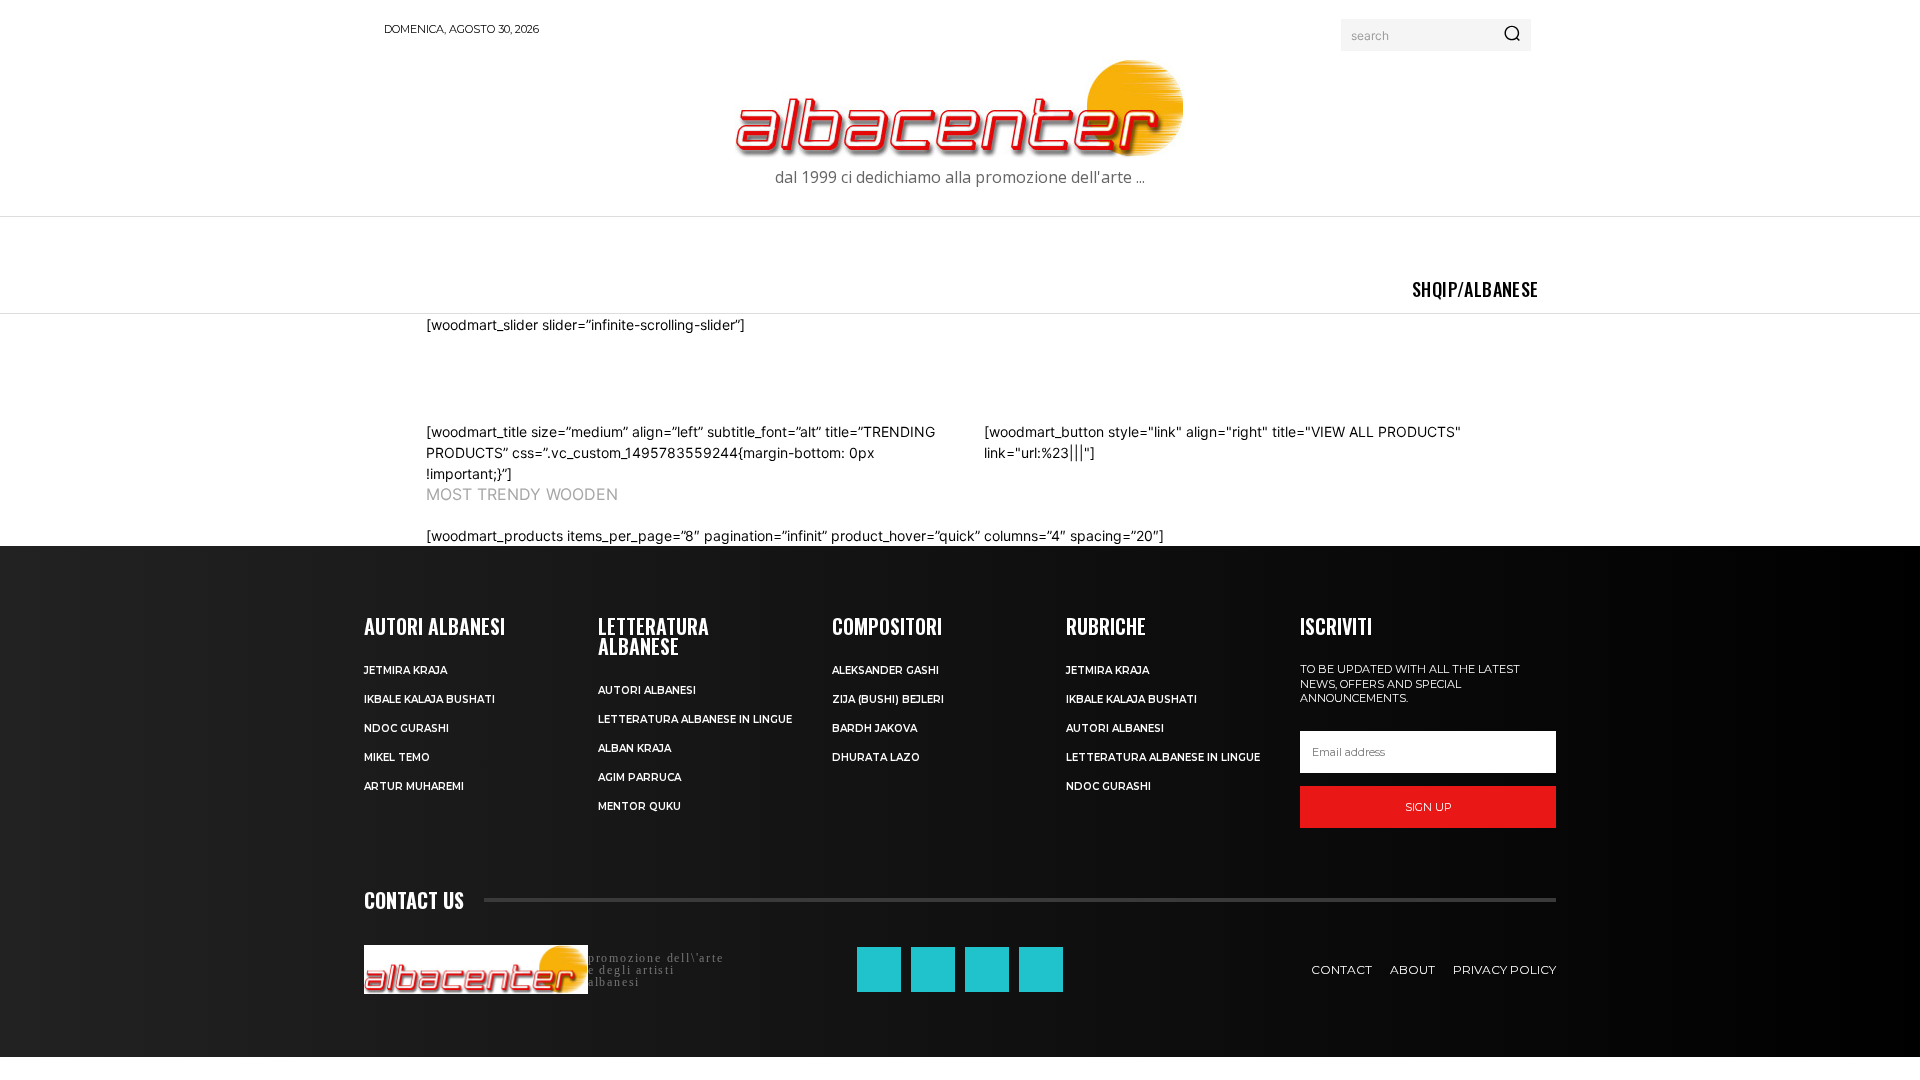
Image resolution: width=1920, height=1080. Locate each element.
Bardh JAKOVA (874, 728)
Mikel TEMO (397, 757)
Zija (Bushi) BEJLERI (888, 699)
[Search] (1512, 35)
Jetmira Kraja (405, 670)
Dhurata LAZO (876, 757)
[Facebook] (879, 969)
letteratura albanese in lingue (695, 719)
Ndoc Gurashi (406, 728)
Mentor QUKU (639, 806)
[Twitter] (987, 969)
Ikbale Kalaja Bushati (429, 699)
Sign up (1428, 807)
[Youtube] (1041, 969)
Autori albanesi (647, 690)
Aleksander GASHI (885, 670)
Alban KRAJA (634, 748)
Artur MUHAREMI (414, 786)
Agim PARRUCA (639, 777)
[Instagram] (933, 969)
